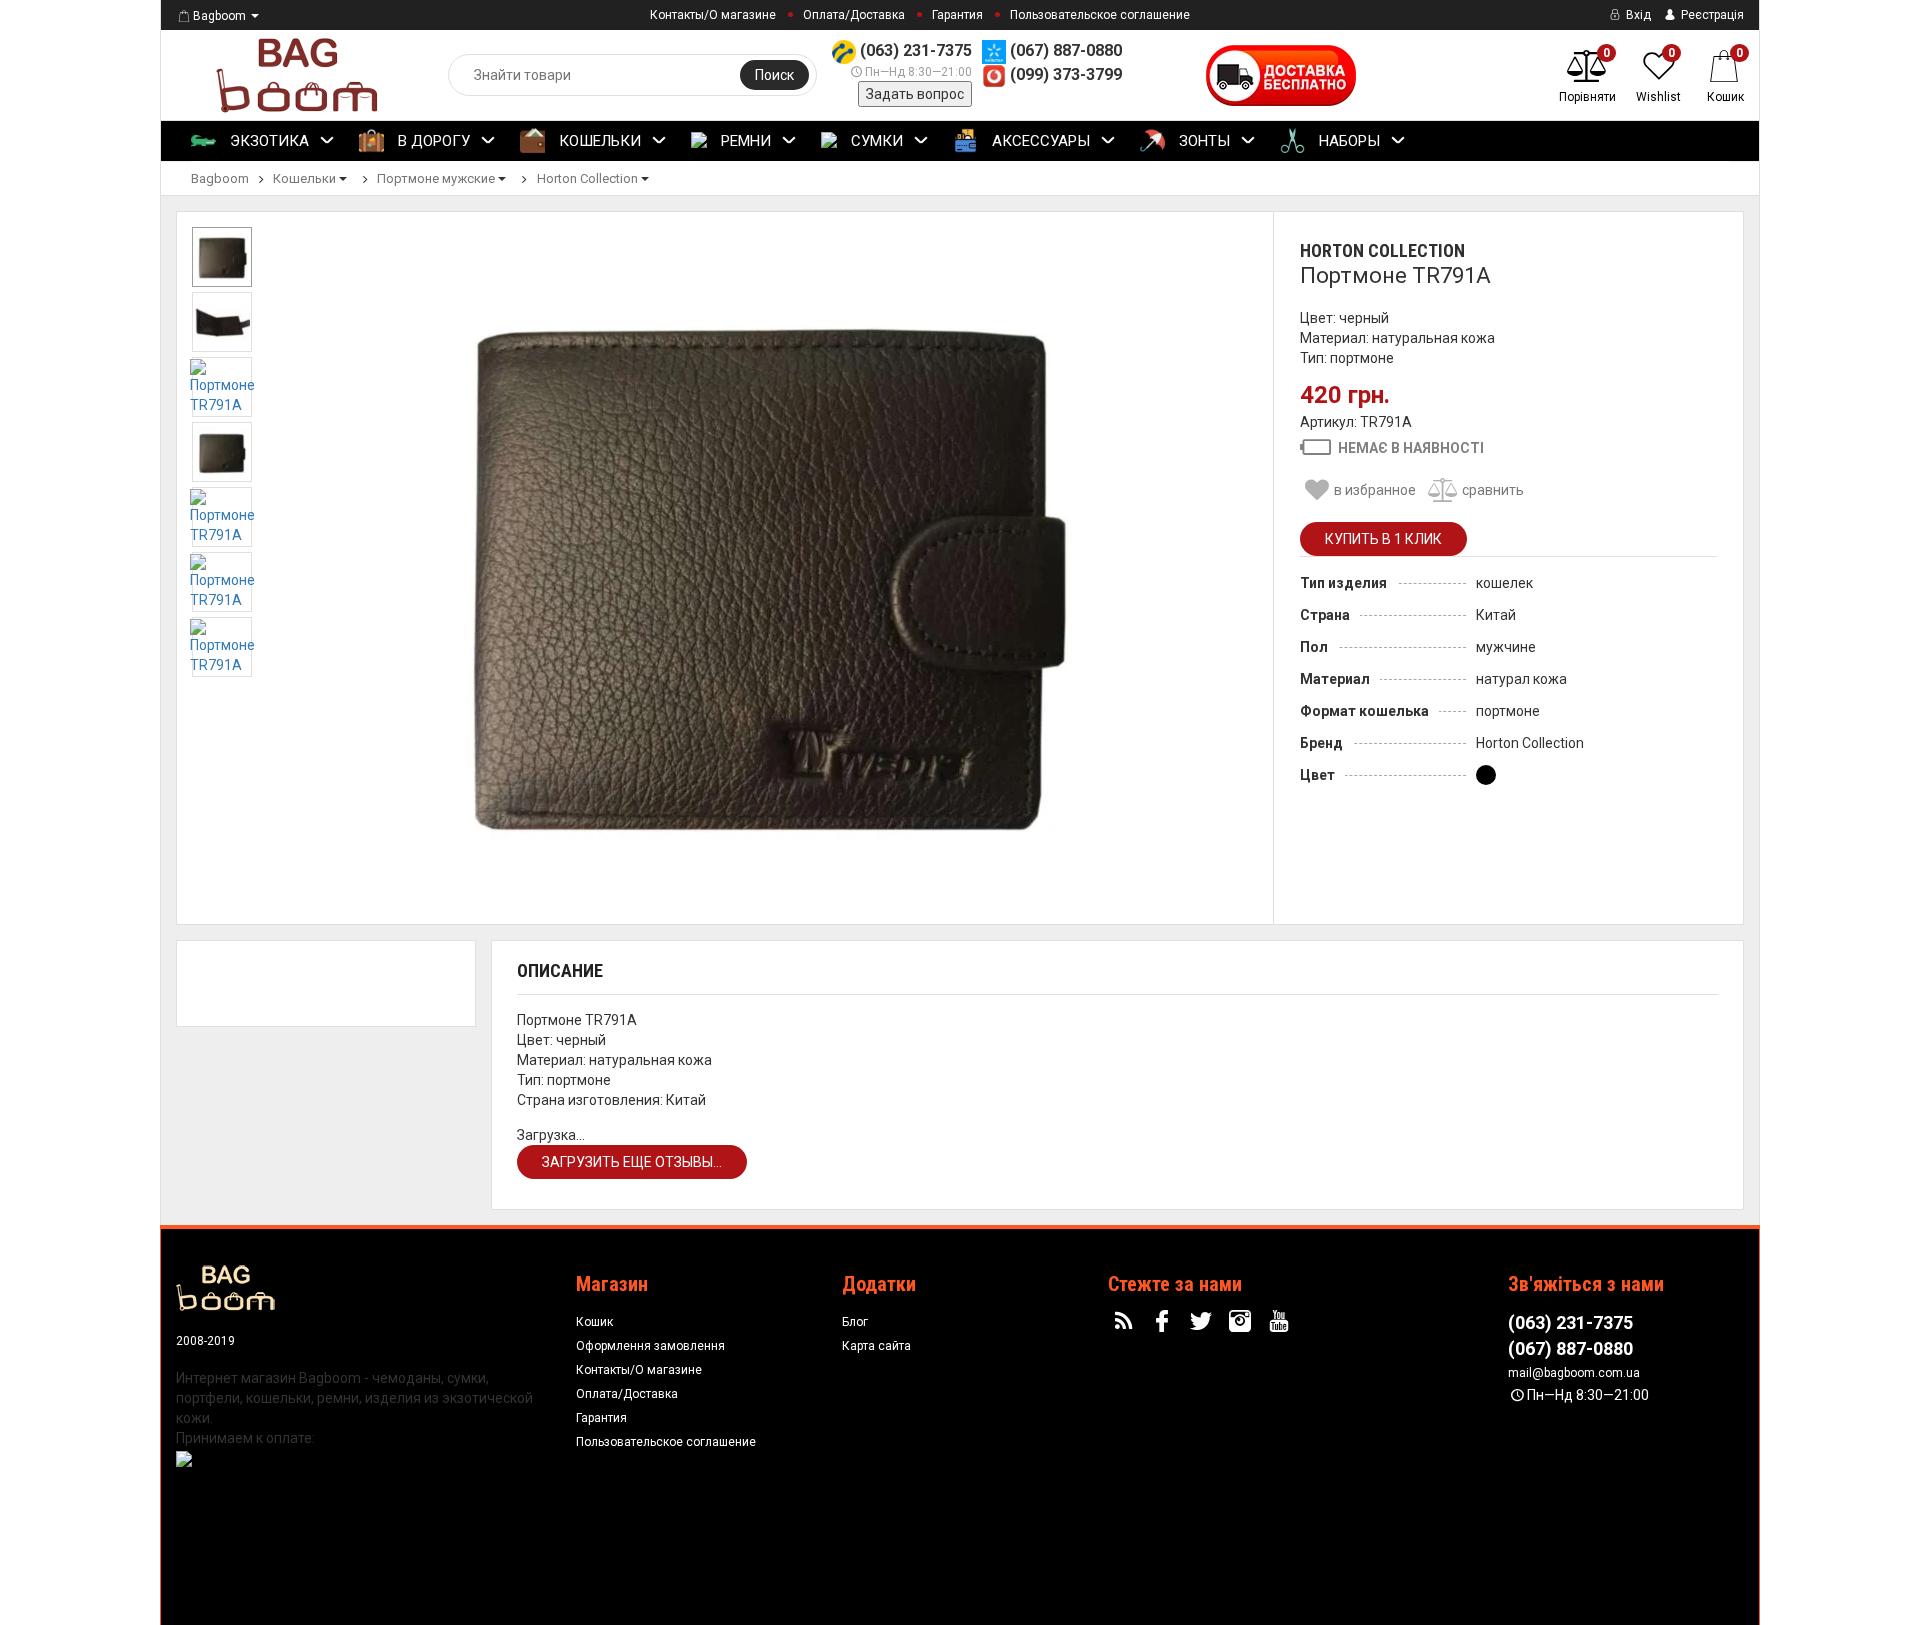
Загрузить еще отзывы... (632, 1162)
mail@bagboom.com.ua (1574, 1373)
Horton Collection (1382, 250)
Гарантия (957, 15)
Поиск (774, 75)
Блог (855, 1322)
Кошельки (598, 141)
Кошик (594, 1322)
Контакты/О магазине (713, 15)
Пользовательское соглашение (1100, 15)
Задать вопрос (915, 94)
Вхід (1637, 15)
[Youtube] (1281, 1322)
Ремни (744, 141)
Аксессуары (1039, 141)
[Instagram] (1243, 1322)
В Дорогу (432, 141)
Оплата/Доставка (854, 15)
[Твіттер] (1204, 1322)
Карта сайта (876, 1346)
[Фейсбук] (1165, 1322)
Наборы (1347, 141)
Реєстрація (1711, 15)
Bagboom (219, 16)
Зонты (1202, 141)
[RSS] (1126, 1322)
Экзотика (267, 141)
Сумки (875, 141)
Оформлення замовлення (650, 1346)
